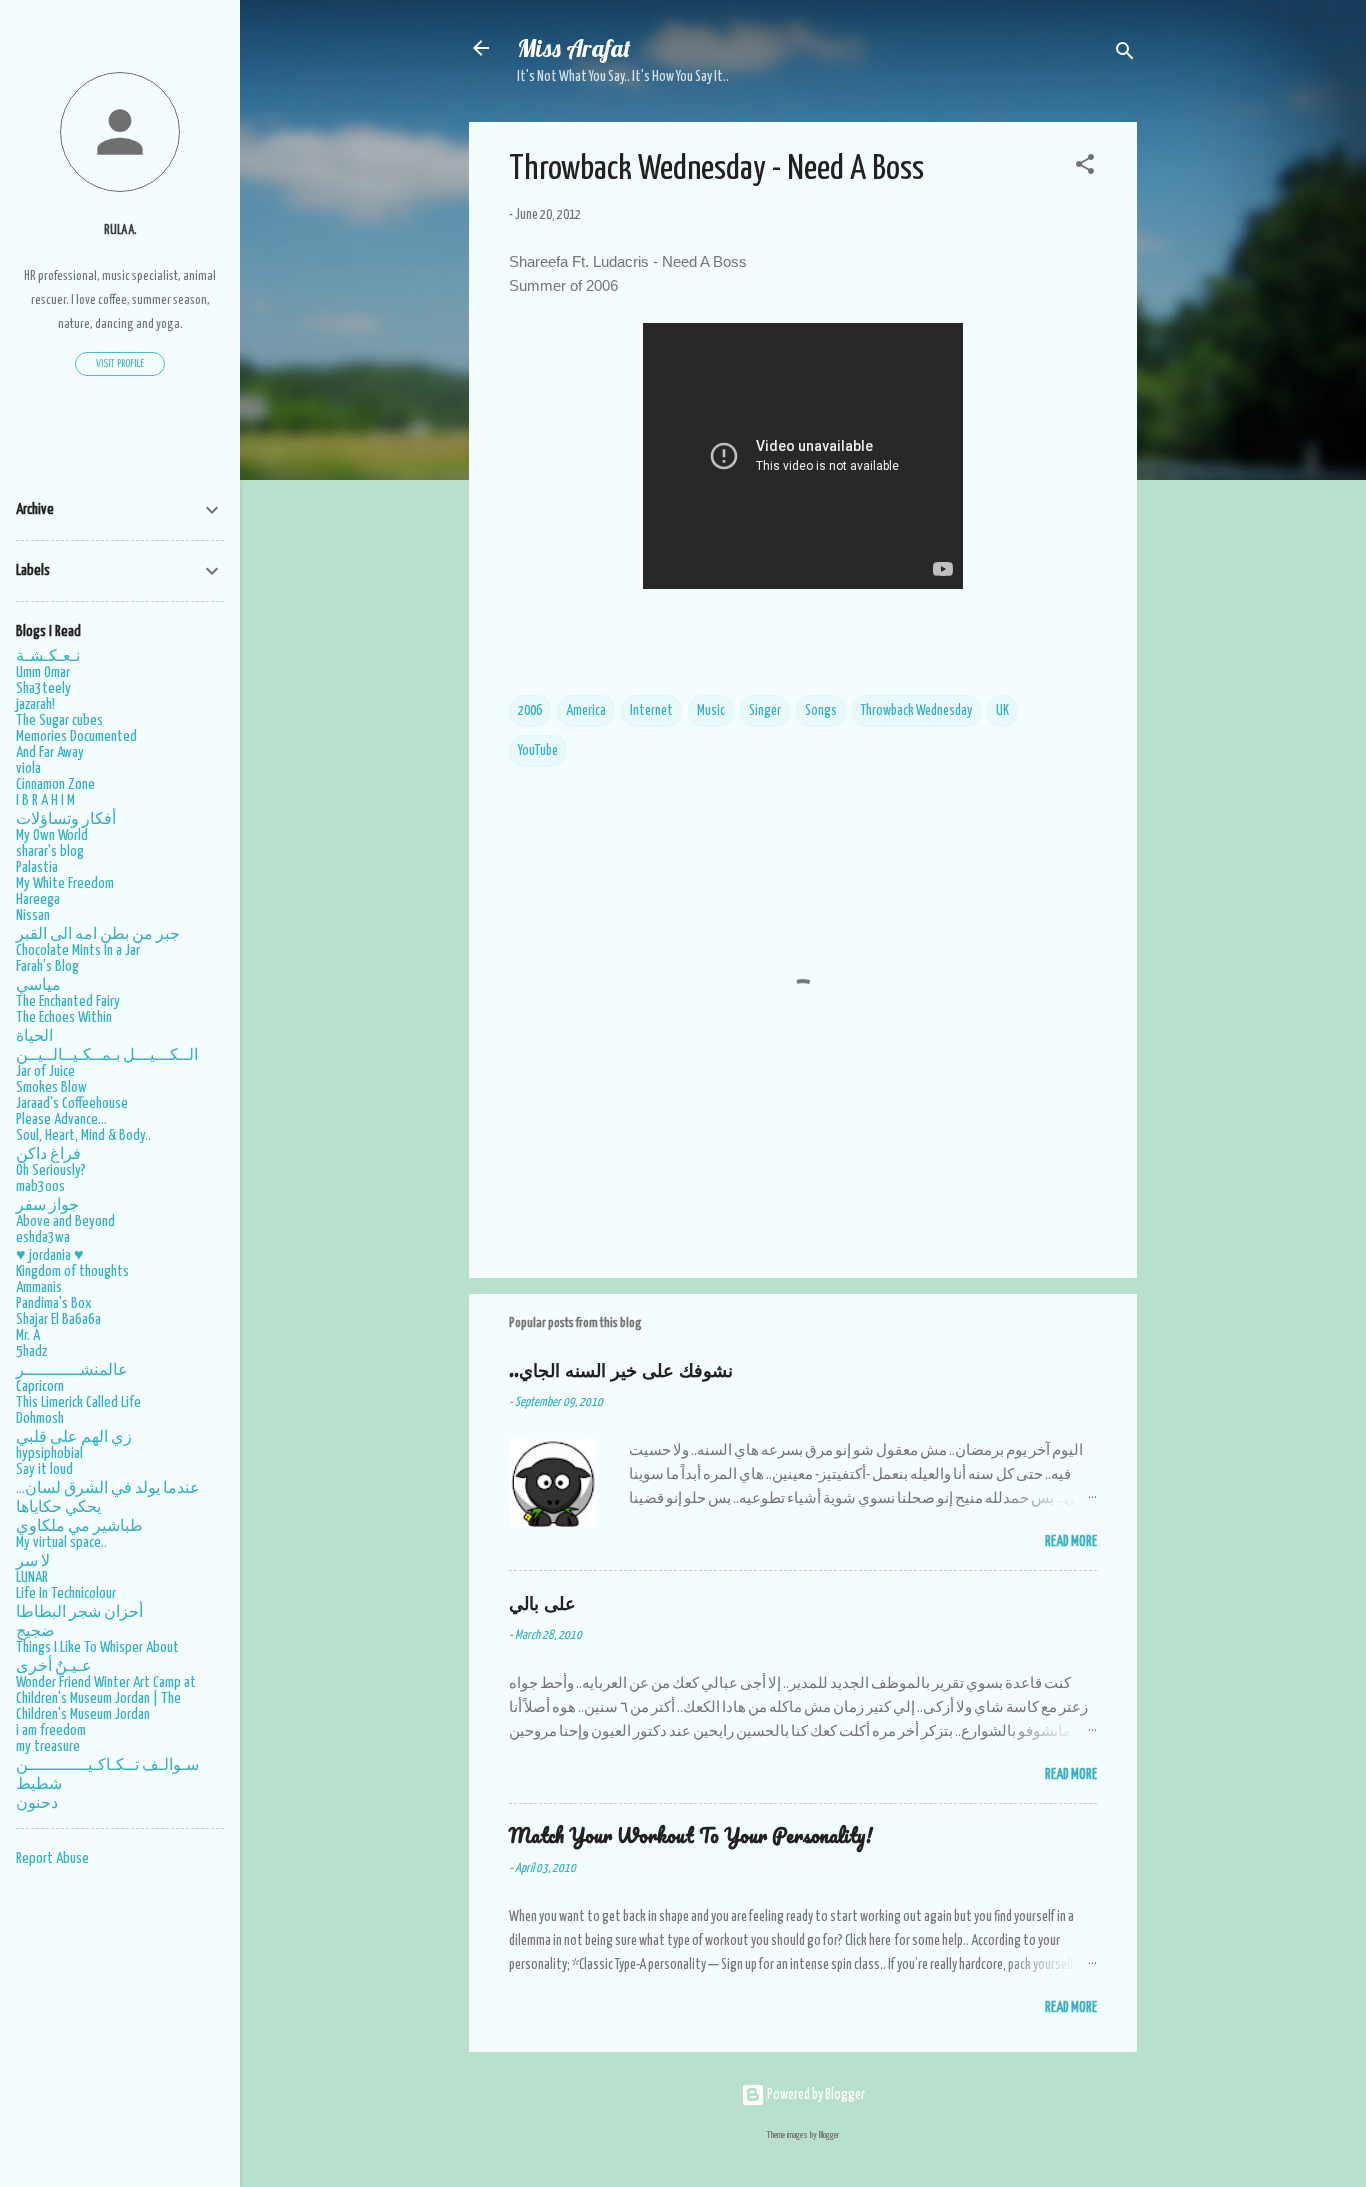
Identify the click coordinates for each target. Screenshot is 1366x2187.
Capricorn (40, 1386)
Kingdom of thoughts (72, 1271)
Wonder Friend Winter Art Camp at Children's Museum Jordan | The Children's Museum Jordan (106, 1698)
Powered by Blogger (815, 2095)
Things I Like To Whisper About (97, 1647)
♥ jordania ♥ (50, 1255)
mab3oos (40, 1186)
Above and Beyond (65, 1221)
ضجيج (35, 1631)
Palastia (37, 867)
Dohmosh (40, 1418)
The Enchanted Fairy (68, 1001)
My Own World (52, 835)
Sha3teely (43, 688)
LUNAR (32, 1577)
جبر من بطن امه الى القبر (98, 934)
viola (28, 768)
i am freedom (51, 1730)
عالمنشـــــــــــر (72, 1370)
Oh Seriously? (51, 1170)
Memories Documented (76, 736)
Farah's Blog (47, 966)
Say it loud (44, 1469)
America (586, 711)
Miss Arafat (574, 48)
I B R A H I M (45, 800)
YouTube (538, 751)
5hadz (31, 1351)
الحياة (34, 1036)
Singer (765, 711)
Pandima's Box (54, 1303)
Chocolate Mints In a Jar (78, 950)
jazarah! (35, 704)
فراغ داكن (48, 1154)
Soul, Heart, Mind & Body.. (83, 1135)
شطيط (39, 1784)
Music (711, 711)
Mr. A (28, 1335)
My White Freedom (65, 883)
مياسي (38, 985)
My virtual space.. (61, 1542)
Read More (1071, 1542)
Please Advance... (61, 1119)
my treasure (48, 1746)
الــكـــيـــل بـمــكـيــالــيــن (107, 1055)
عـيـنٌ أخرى (54, 1666)
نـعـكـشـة (48, 656)
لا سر (33, 1561)
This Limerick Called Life (78, 1402)
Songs (821, 711)
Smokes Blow (51, 1087)
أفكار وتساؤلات (66, 819)
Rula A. (120, 230)
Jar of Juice (45, 1071)
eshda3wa (43, 1237)
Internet (651, 711)
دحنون (37, 1803)
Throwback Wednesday (916, 711)
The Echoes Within (64, 1017)
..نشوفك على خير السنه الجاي (621, 1369)
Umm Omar (43, 672)
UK (1002, 711)
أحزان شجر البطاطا (79, 1612)
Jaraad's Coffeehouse (72, 1103)
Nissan (33, 915)
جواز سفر (47, 1205)
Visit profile (120, 363)
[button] (1085, 168)
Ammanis (39, 1287)
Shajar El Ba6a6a (58, 1319)
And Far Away (50, 752)
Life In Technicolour (66, 1593)
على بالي (542, 1602)
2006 (530, 711)
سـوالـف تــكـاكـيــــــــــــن (107, 1765)
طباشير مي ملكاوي (79, 1526)
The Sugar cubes (59, 720)
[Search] (1125, 54)
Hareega (38, 899)
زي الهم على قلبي (74, 1437)
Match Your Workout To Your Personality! (691, 1835)
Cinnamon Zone (55, 784)
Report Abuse (52, 1858)
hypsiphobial (49, 1453)
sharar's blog (50, 851)
